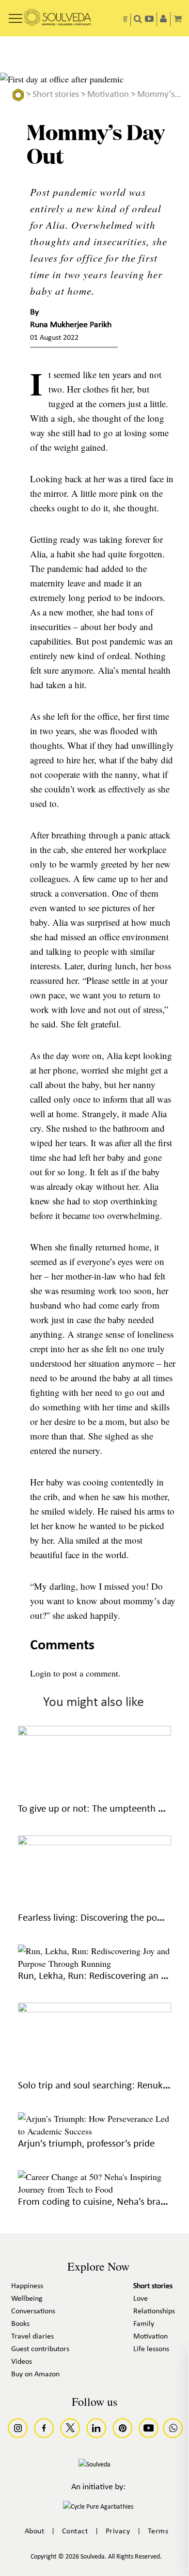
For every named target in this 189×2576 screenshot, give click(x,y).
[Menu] (16, 15)
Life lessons (151, 2349)
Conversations (33, 2311)
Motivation (108, 95)
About (35, 2531)
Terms (158, 2531)
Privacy (118, 2531)
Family (144, 2324)
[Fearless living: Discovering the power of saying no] (94, 1842)
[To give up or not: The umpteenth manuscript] (94, 1732)
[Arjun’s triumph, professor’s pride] (94, 2131)
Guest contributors (40, 2349)
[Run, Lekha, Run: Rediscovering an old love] (94, 1963)
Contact (75, 2531)
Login (40, 1673)
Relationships (154, 2311)
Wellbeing (27, 2299)
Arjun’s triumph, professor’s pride (86, 2144)
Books (20, 2324)
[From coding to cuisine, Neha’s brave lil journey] (94, 2189)
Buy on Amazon (35, 2374)
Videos (22, 2362)
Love (141, 2299)
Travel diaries (32, 2337)
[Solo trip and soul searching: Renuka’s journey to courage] (94, 2009)
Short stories (56, 95)
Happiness (27, 2286)
